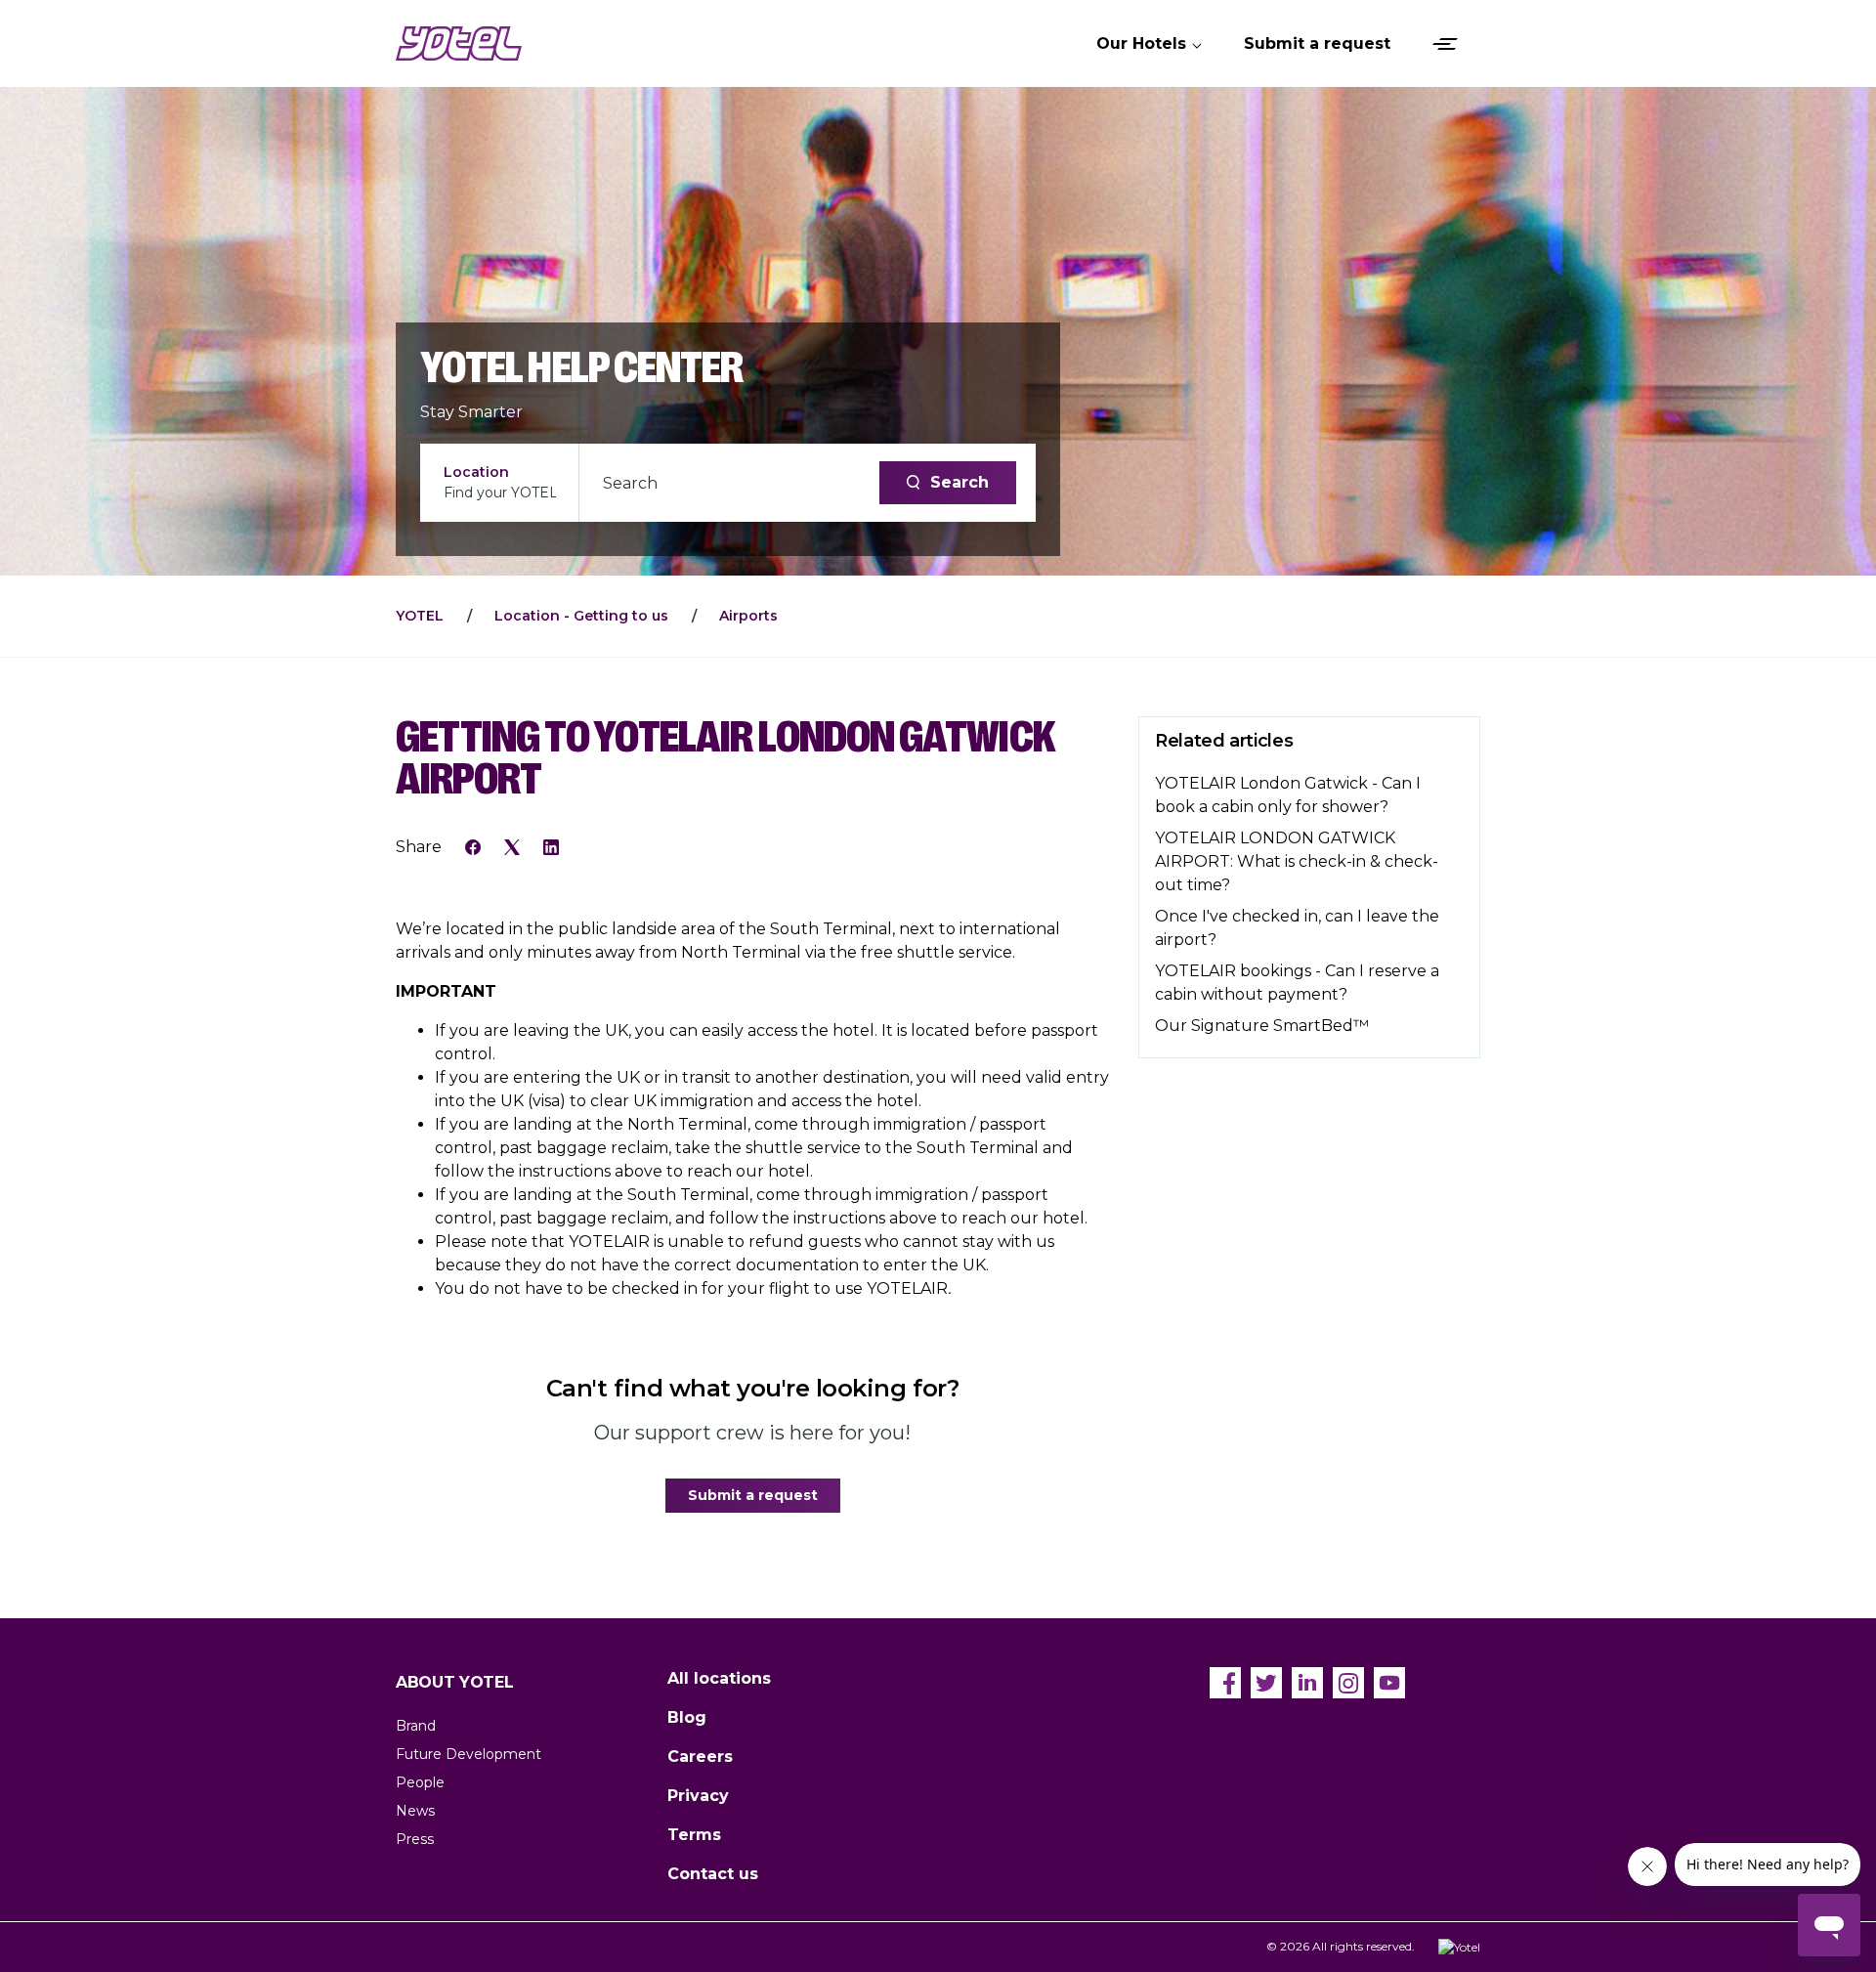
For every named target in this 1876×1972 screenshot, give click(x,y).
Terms (694, 1835)
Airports (748, 616)
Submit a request (753, 1495)
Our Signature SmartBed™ (1262, 1026)
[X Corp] (512, 846)
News (415, 1811)
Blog (687, 1717)
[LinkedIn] (551, 846)
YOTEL (420, 616)
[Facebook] (473, 846)
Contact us (713, 1874)
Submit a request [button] (1317, 43)
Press (415, 1839)
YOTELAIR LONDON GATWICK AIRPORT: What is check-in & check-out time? (1297, 861)
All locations (719, 1678)
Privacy (698, 1796)
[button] (1151, 44)
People (420, 1782)
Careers (700, 1757)
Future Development (469, 1754)
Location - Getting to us (581, 616)
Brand (416, 1726)
